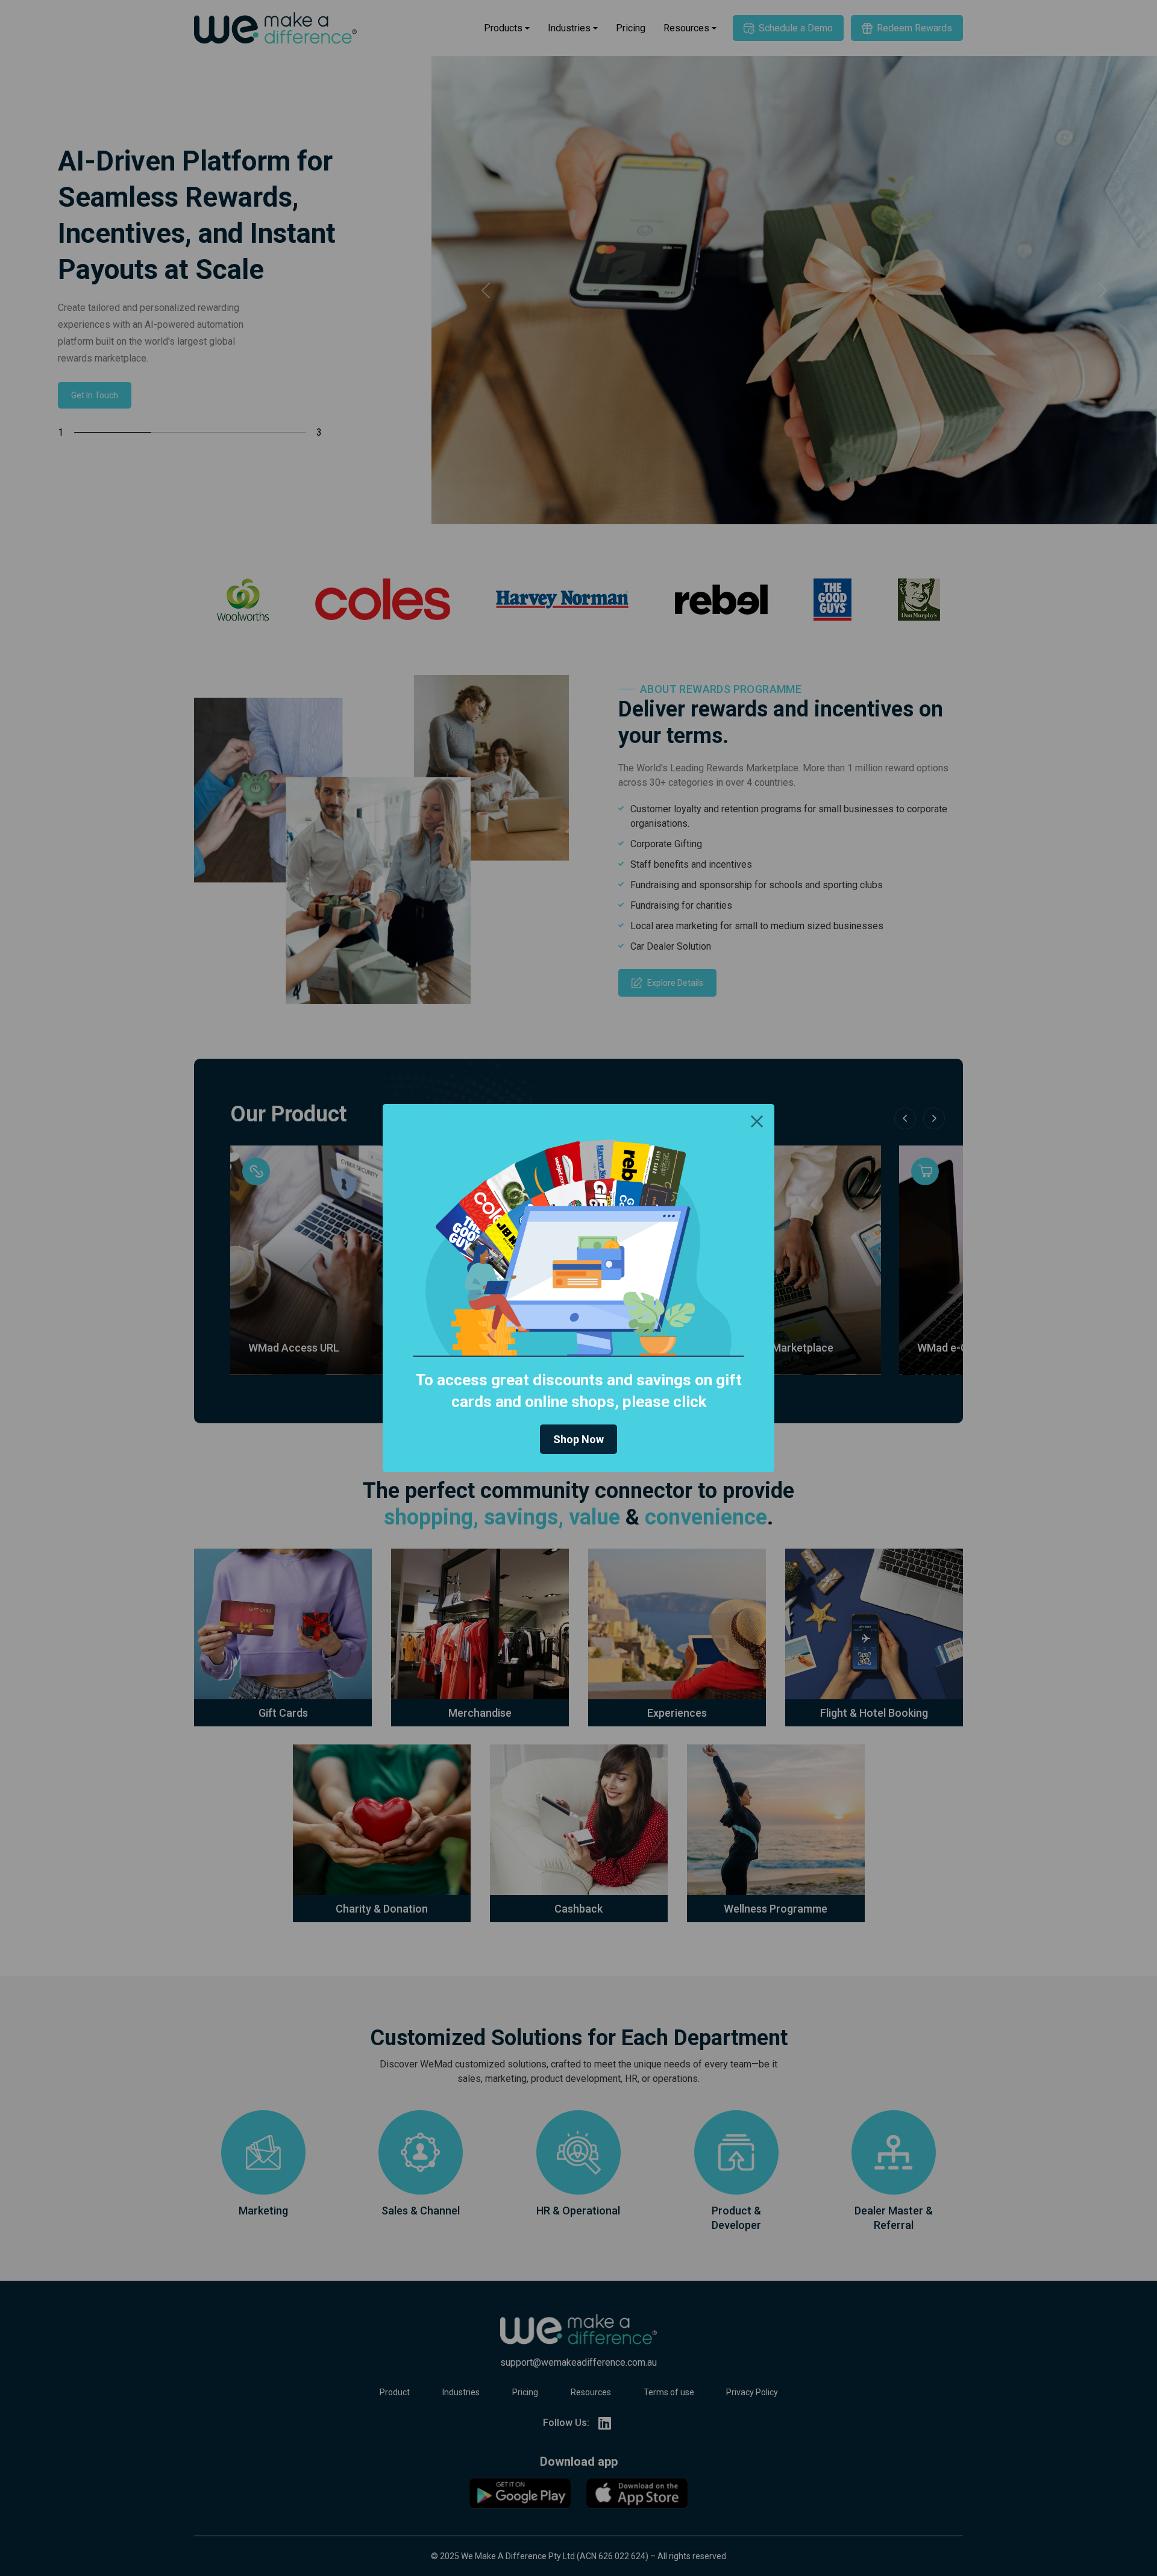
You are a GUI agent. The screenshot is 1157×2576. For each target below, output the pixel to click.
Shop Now (578, 1439)
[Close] (757, 1121)
